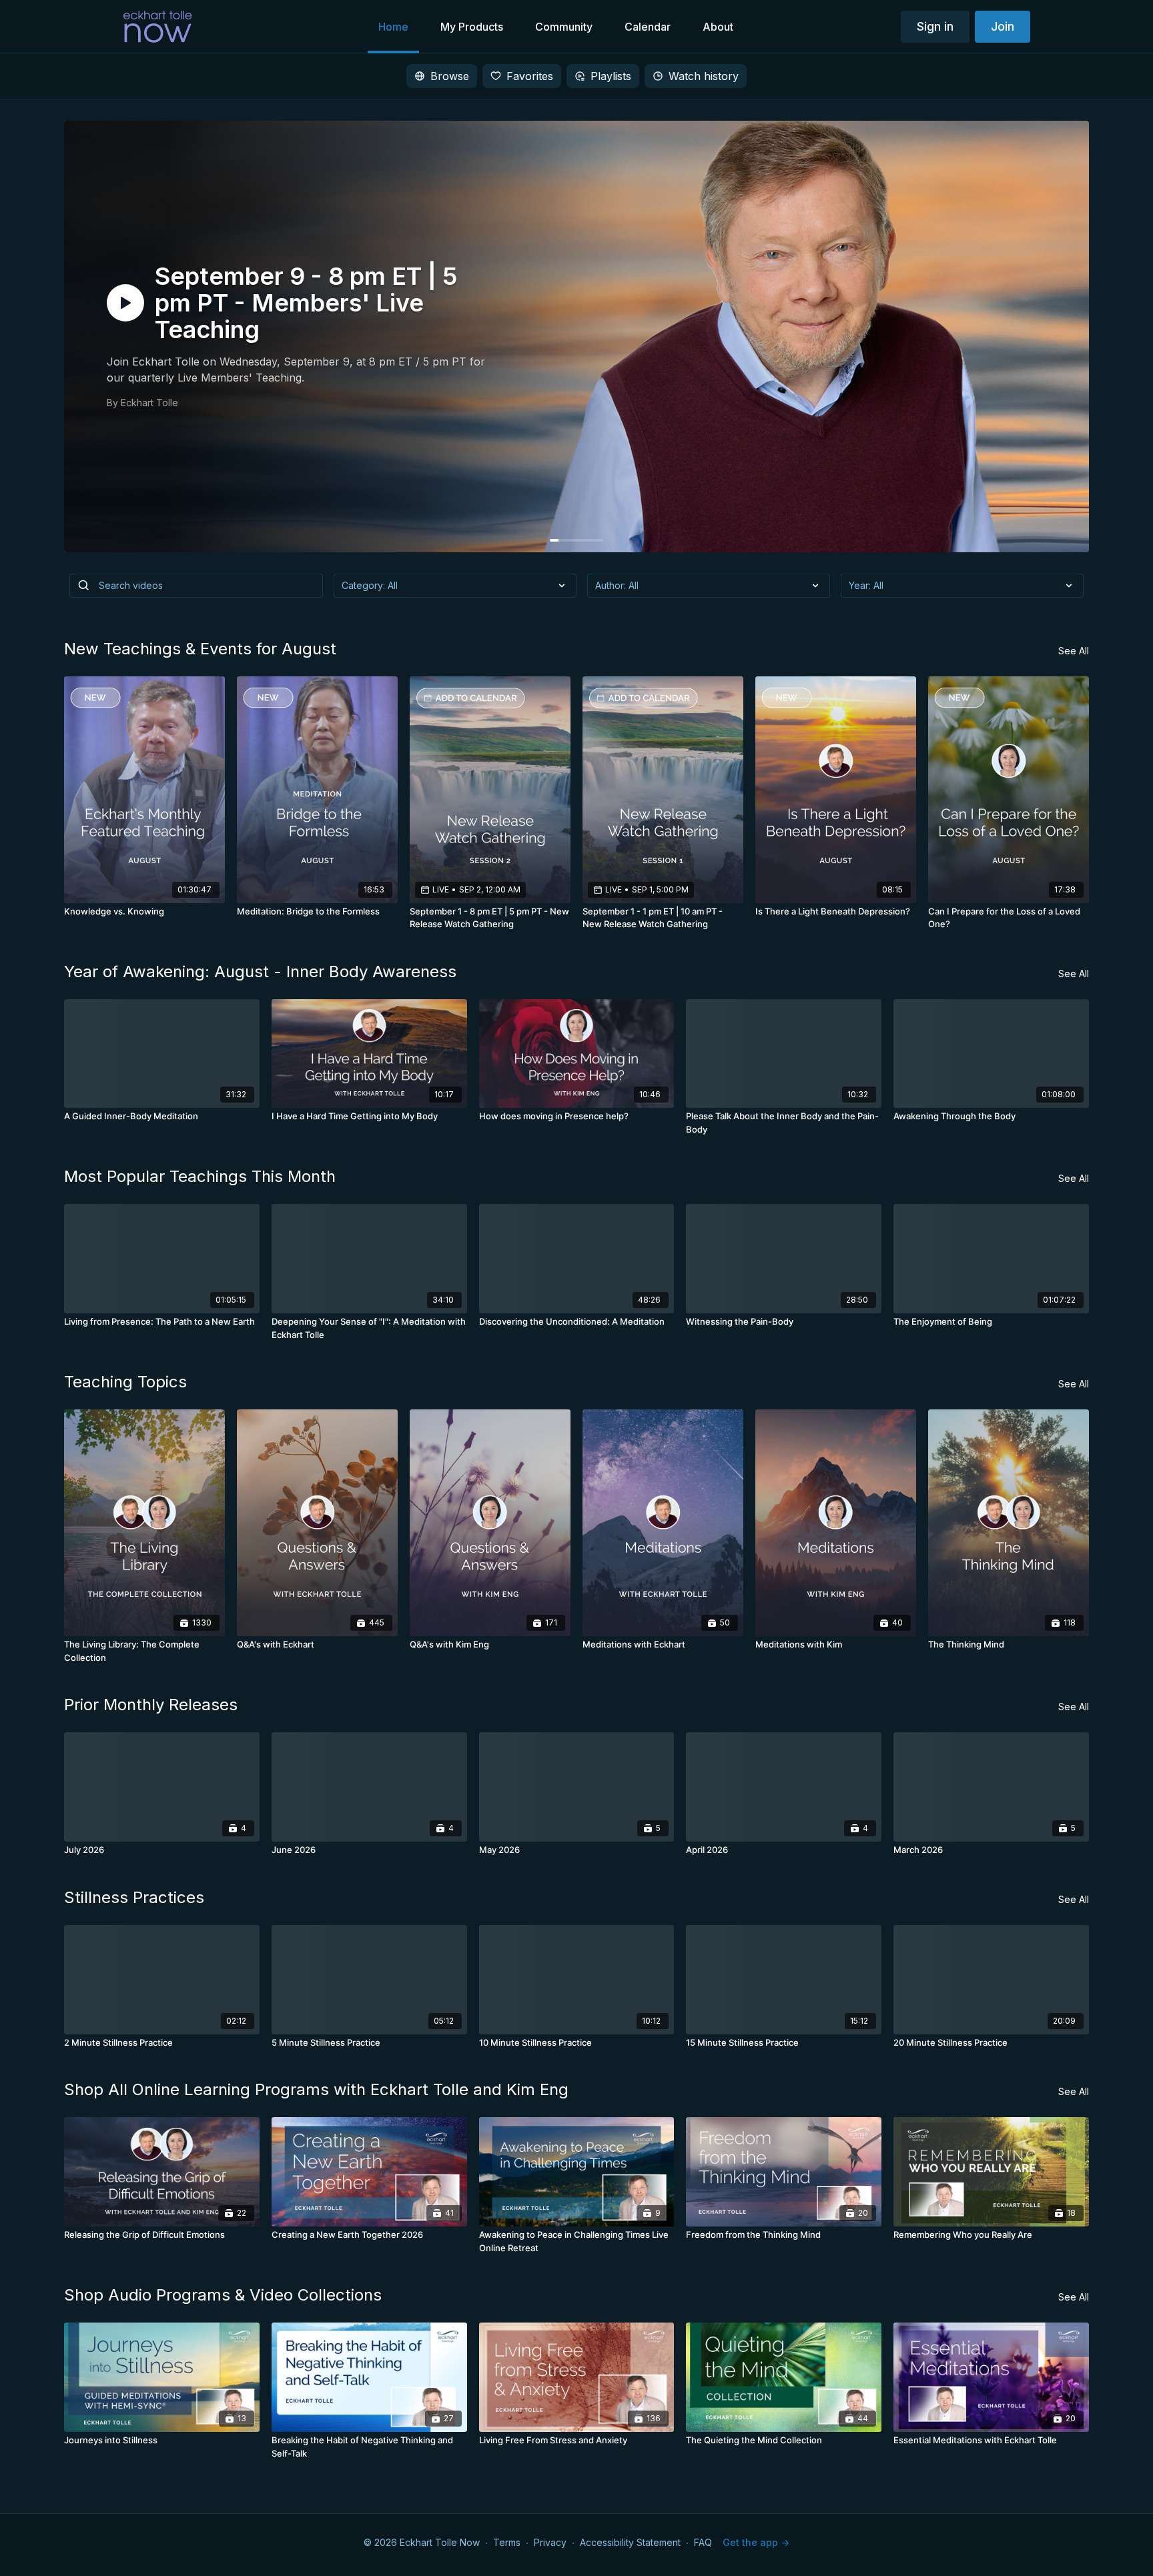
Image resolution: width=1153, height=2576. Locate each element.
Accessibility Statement (630, 2542)
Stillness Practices (134, 1897)
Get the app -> (756, 2542)
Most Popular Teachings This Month (200, 1176)
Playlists (611, 76)
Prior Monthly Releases (151, 1705)
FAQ (703, 2542)
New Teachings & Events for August (200, 649)
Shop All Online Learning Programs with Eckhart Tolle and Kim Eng (316, 2089)
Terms (507, 2542)
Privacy (550, 2542)
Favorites (530, 76)
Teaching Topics (125, 1382)
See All (1074, 651)
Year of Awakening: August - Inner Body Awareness (260, 972)
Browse (450, 76)
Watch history (704, 76)
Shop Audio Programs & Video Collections (223, 2295)
